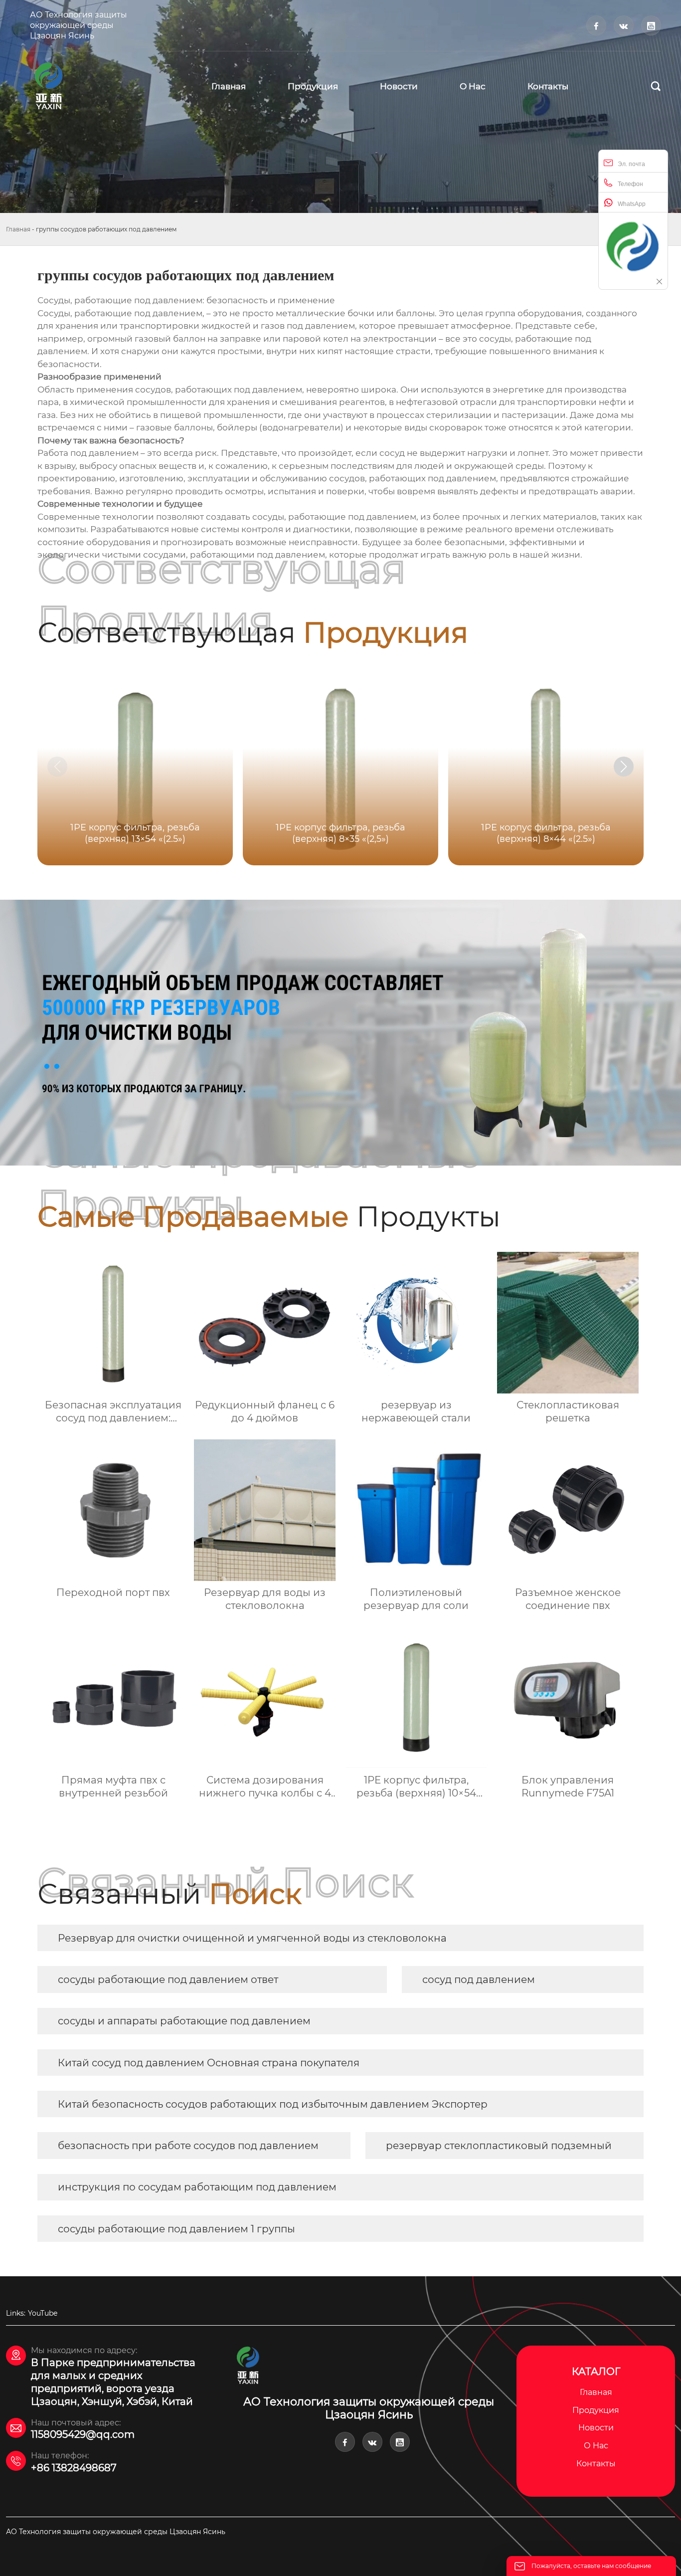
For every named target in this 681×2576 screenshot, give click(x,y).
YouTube (43, 2313)
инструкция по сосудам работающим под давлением (197, 2187)
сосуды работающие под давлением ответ (168, 1980)
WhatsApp (632, 204)
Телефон (630, 184)
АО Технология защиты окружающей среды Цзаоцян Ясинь (79, 25)
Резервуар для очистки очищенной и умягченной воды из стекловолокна (252, 1938)
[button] (624, 767)
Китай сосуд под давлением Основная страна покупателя (209, 2063)
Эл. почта (631, 164)
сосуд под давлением (479, 1980)
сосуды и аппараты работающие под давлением (184, 2021)
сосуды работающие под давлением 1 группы (176, 2229)
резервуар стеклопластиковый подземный (499, 2146)
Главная (18, 229)
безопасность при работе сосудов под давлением (188, 2146)
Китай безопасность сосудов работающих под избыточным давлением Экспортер (273, 2104)
